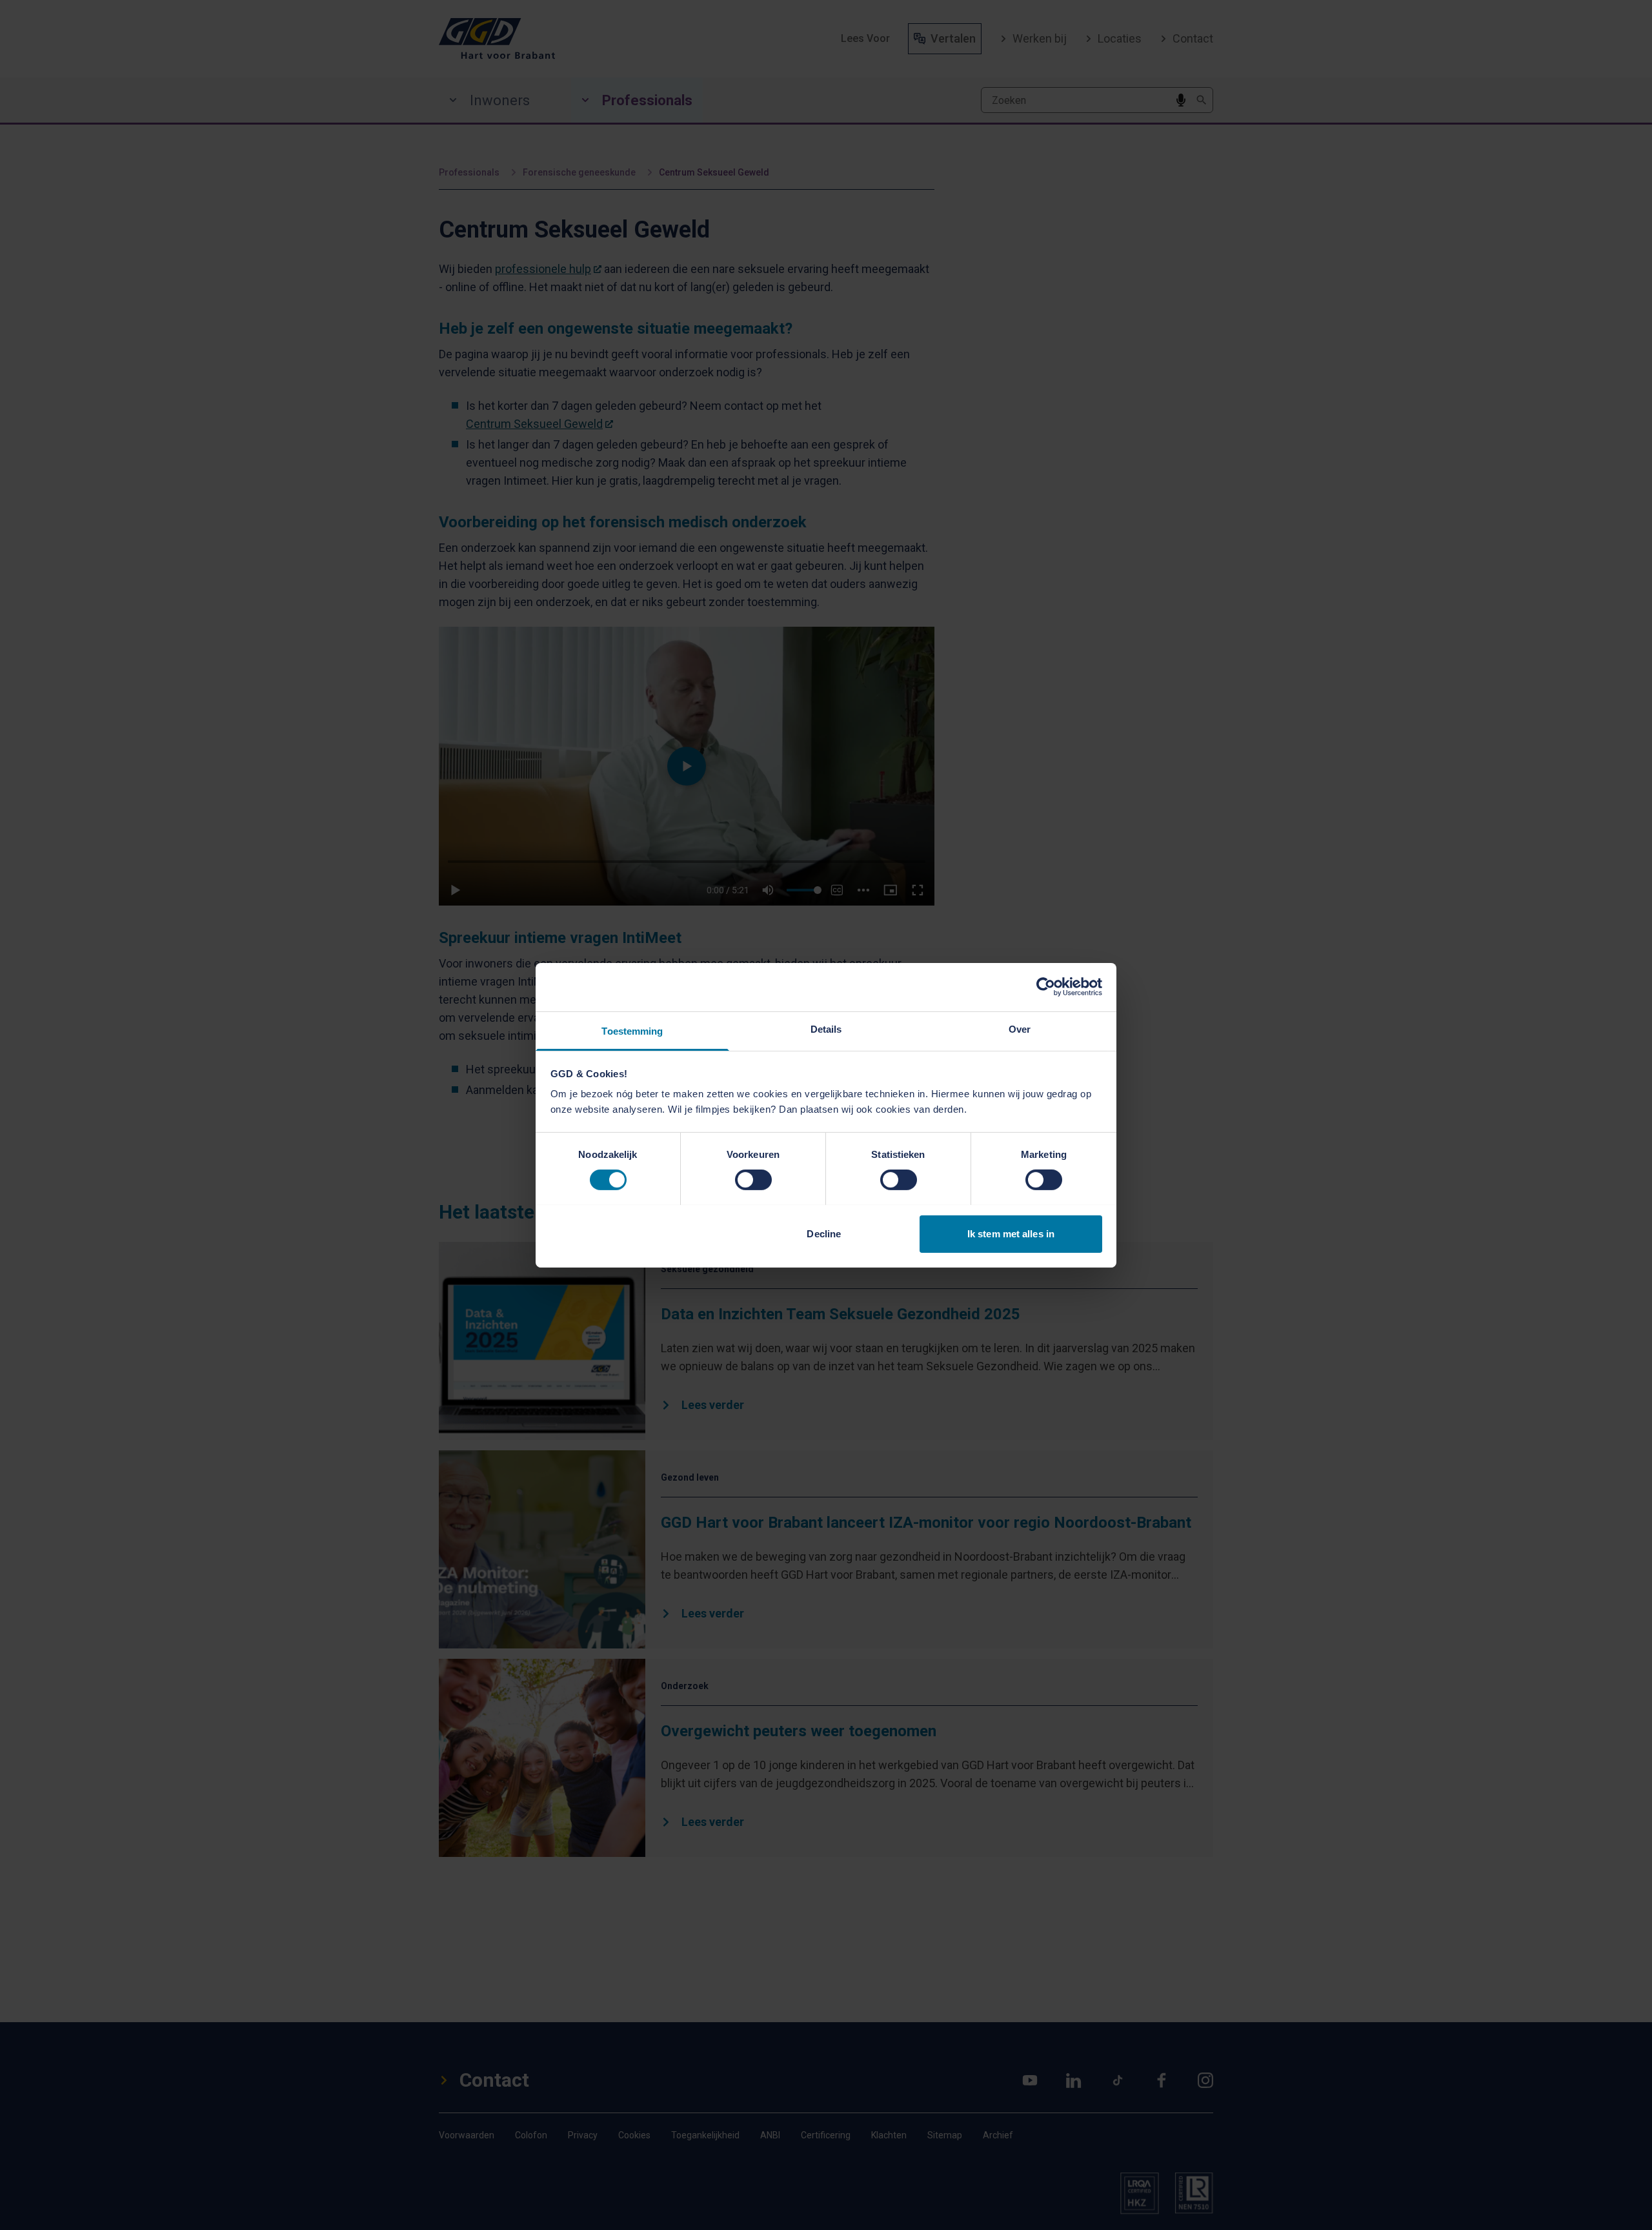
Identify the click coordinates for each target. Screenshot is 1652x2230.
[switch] (753, 1180)
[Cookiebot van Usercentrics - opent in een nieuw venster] (1046, 987)
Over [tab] (1020, 1029)
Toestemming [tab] (632, 1030)
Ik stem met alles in (1011, 1233)
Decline (824, 1233)
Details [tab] (826, 1029)
